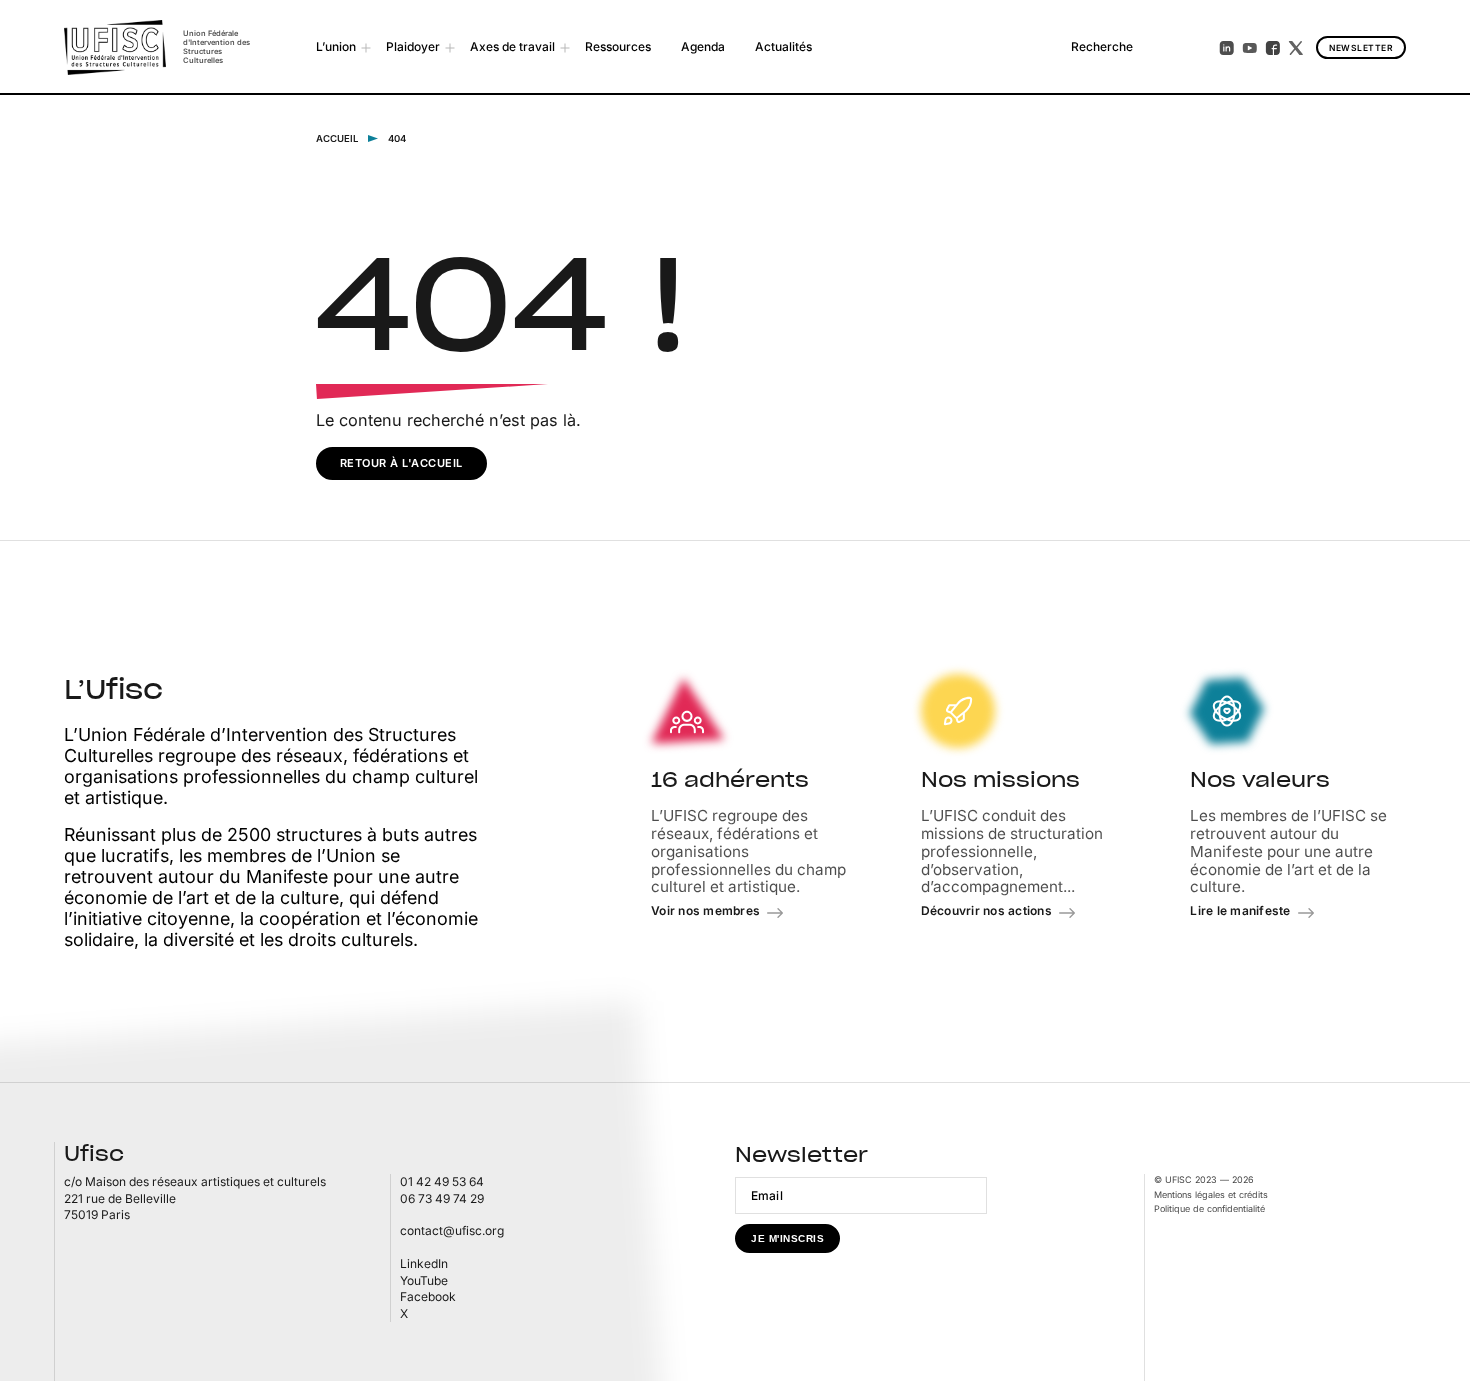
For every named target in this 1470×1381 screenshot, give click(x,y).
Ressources (618, 46)
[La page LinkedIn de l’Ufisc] (1227, 48)
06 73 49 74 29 (442, 1198)
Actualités (783, 46)
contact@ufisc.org (452, 1230)
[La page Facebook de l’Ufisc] (1273, 48)
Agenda (703, 46)
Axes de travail (512, 46)
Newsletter (1361, 48)
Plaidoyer (413, 46)
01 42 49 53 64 (442, 1181)
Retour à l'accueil (401, 463)
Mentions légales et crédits (1211, 1194)
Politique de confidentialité (1209, 1208)
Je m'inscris (787, 1238)
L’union (336, 46)
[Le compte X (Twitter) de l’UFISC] (1296, 48)
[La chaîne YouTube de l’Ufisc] (1250, 48)
